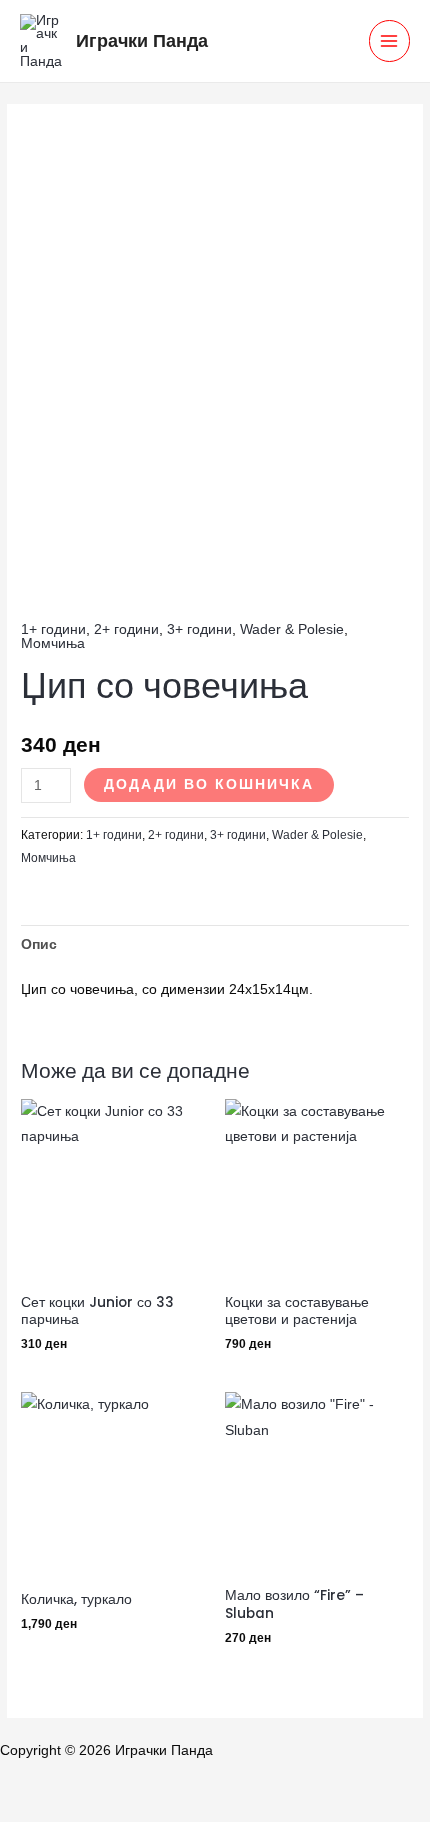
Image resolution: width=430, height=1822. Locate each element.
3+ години (199, 629)
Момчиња (53, 643)
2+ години (126, 629)
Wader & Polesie (292, 629)
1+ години (53, 629)
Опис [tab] (39, 944)
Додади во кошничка (209, 784)
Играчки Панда (142, 40)
